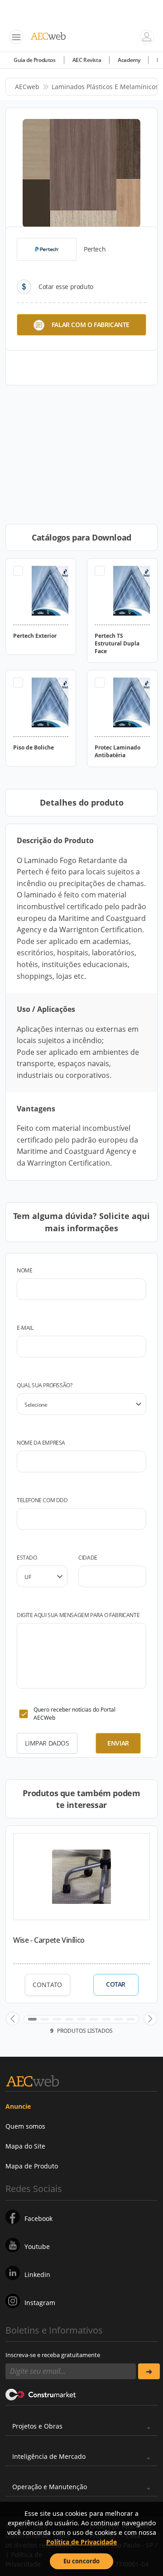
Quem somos (25, 2126)
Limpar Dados (47, 1743)
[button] (13, 2019)
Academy (129, 60)
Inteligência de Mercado (49, 2456)
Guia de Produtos (35, 60)
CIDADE (88, 1558)
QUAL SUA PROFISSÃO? (44, 1385)
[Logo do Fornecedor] (47, 249)
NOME (24, 1270)
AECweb (27, 87)
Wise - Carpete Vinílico (49, 1940)
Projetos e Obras (37, 2426)
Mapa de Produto (32, 2166)
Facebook (38, 2218)
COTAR (116, 1984)
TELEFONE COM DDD (42, 1500)
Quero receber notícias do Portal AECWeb (74, 1714)
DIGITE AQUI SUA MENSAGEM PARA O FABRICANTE (78, 1615)
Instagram (40, 2303)
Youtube (37, 2246)
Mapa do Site (25, 2146)
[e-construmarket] (41, 2394)
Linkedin (37, 2275)
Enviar (118, 1743)
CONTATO (47, 1985)
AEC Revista (87, 60)
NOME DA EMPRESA (41, 1443)
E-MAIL (25, 1328)
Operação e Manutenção (50, 2487)
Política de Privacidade (81, 2542)
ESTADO (27, 1558)
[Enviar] (149, 2371)
